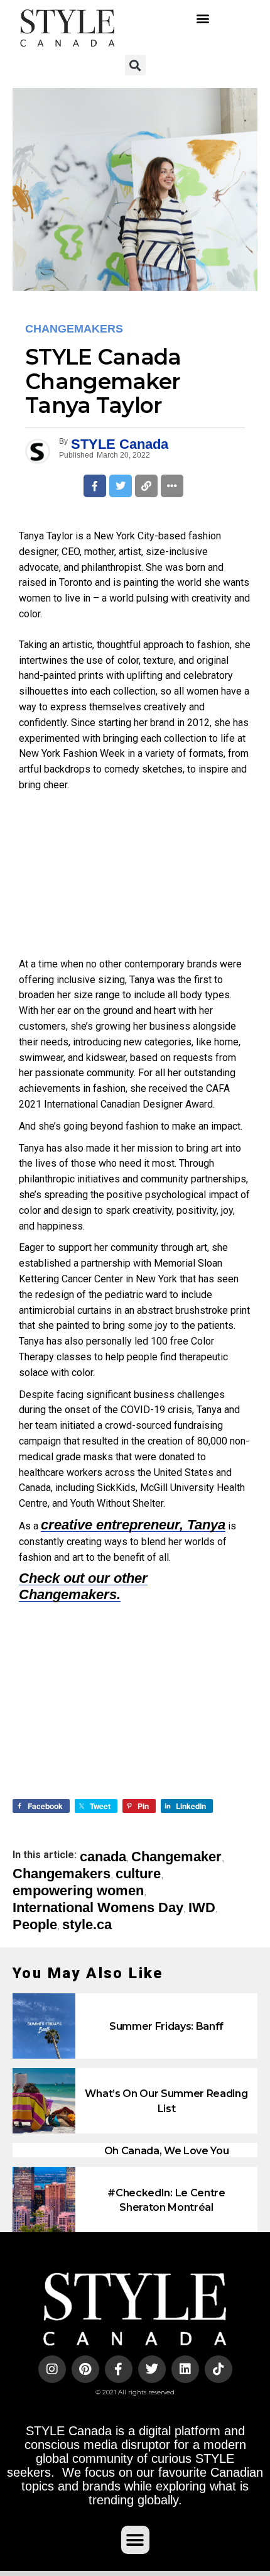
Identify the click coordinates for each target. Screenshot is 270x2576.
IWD (202, 1908)
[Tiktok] (219, 2369)
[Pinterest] (85, 2369)
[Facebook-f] (119, 2369)
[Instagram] (52, 2369)
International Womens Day (98, 1908)
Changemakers (62, 1874)
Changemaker (176, 1857)
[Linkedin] (185, 2369)
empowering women (78, 1891)
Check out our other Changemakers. (83, 1586)
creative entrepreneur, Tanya (133, 1525)
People (35, 1925)
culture (138, 1874)
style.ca (87, 1925)
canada (103, 1857)
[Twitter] (152, 2369)
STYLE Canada (120, 444)
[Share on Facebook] (95, 486)
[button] (202, 18)
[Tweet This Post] (121, 486)
